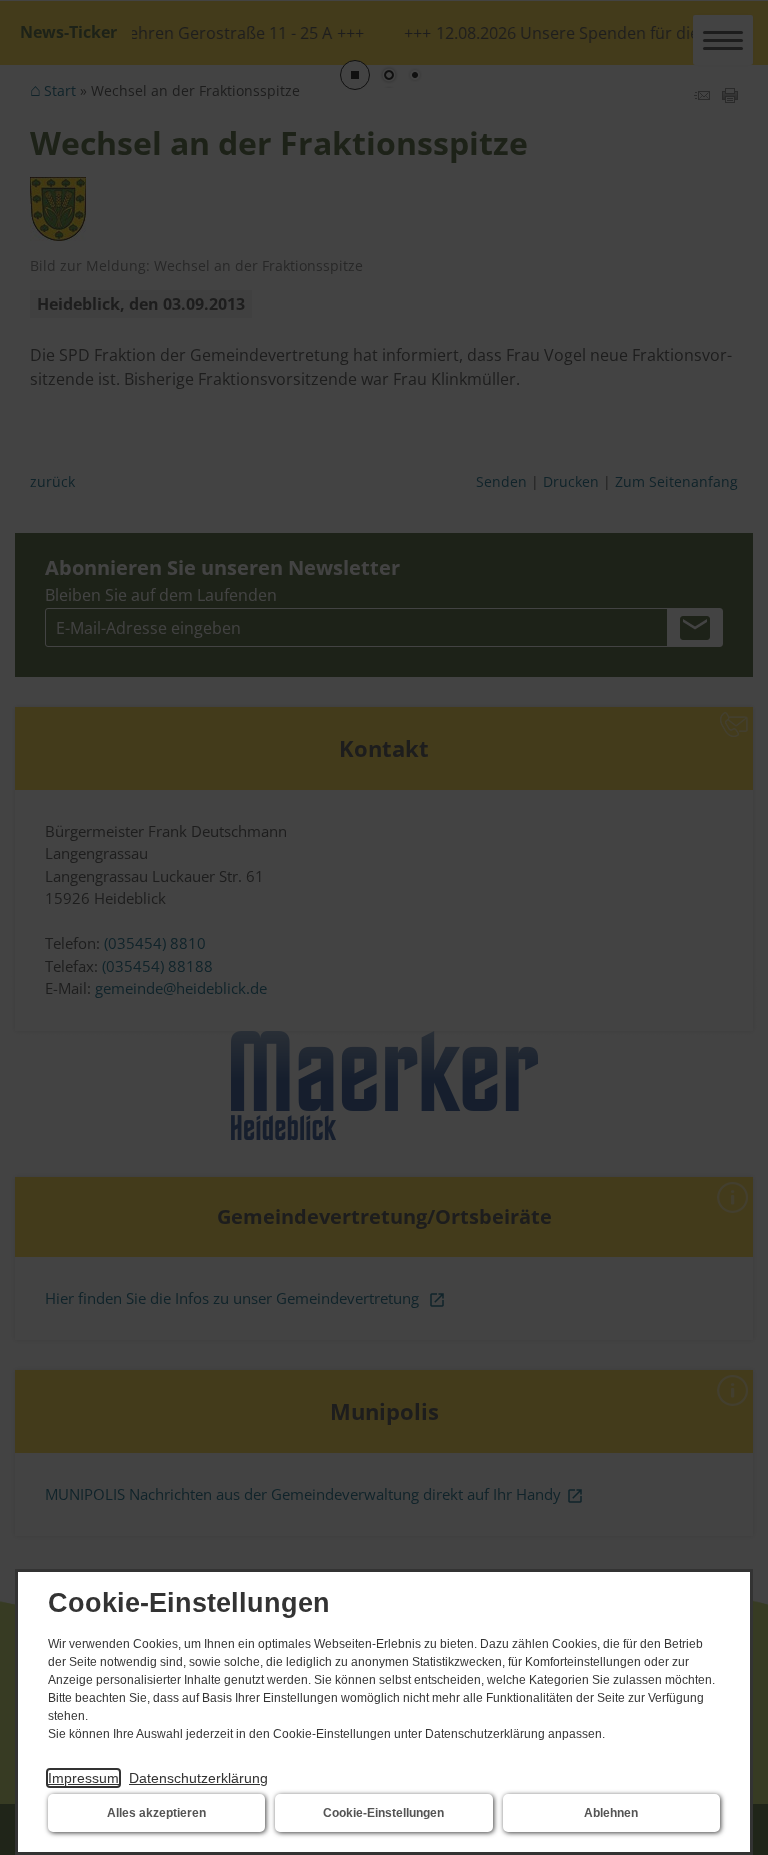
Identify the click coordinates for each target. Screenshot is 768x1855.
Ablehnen (611, 1813)
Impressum (83, 1778)
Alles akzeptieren (156, 1813)
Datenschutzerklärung (198, 1778)
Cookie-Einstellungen (383, 1813)
